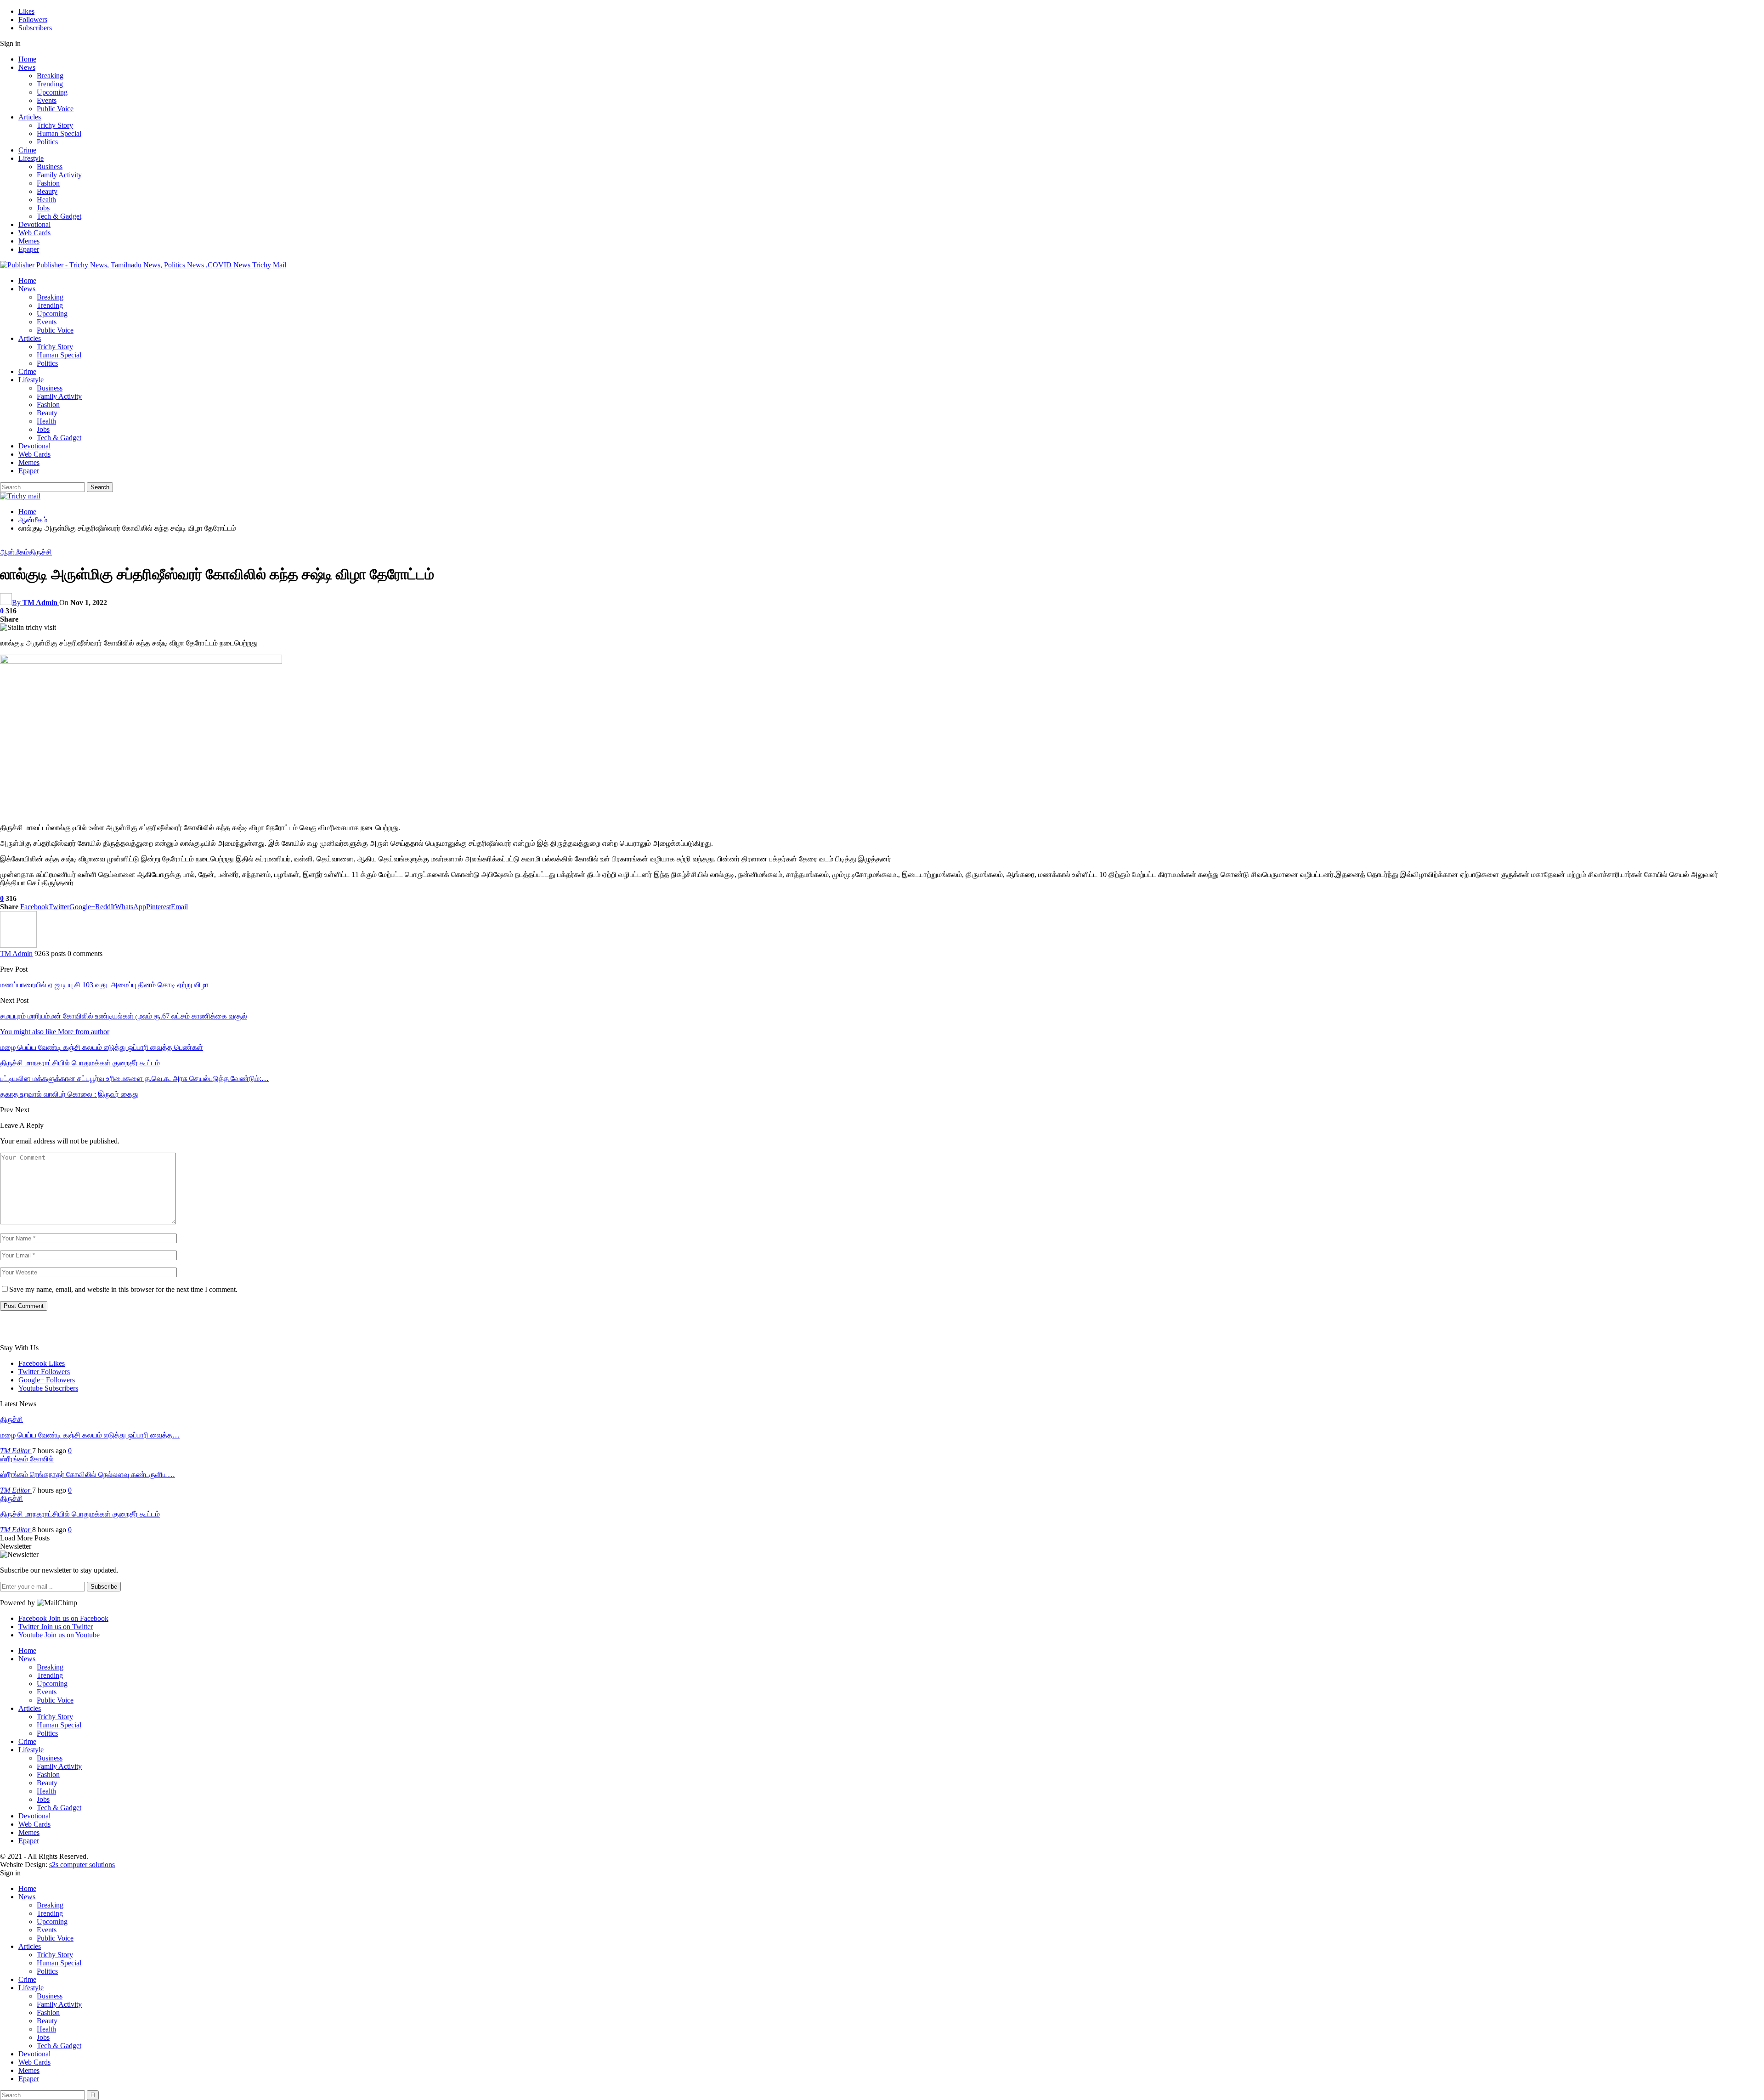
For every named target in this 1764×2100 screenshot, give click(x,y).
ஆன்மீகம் (14, 552)
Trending (50, 84)
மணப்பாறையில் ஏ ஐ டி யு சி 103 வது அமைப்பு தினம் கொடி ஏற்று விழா (106, 985)
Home (27, 59)
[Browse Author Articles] (18, 945)
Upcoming (52, 92)
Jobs (43, 208)
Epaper (29, 249)
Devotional (34, 224)
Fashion (48, 183)
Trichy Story (55, 125)
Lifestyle (31, 158)
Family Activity (59, 175)
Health (46, 200)
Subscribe (104, 1587)
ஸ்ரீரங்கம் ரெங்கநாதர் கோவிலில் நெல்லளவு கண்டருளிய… (88, 1475)
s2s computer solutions (82, 1865)
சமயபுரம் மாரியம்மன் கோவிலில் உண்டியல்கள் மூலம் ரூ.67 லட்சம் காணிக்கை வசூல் (124, 1016)
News (27, 67)
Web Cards (34, 233)
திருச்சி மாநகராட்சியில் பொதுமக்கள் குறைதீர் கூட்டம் (80, 1514)
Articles (30, 117)
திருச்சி (40, 552)
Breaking (50, 76)
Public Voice (55, 109)
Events (47, 100)
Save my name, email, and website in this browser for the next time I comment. (123, 1289)
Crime (27, 150)
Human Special (59, 133)
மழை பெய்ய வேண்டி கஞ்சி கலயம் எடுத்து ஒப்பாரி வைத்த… (90, 1435)
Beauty (47, 191)
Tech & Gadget (59, 216)
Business (50, 167)
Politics (47, 142)
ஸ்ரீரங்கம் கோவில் (27, 1459)
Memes (29, 241)
